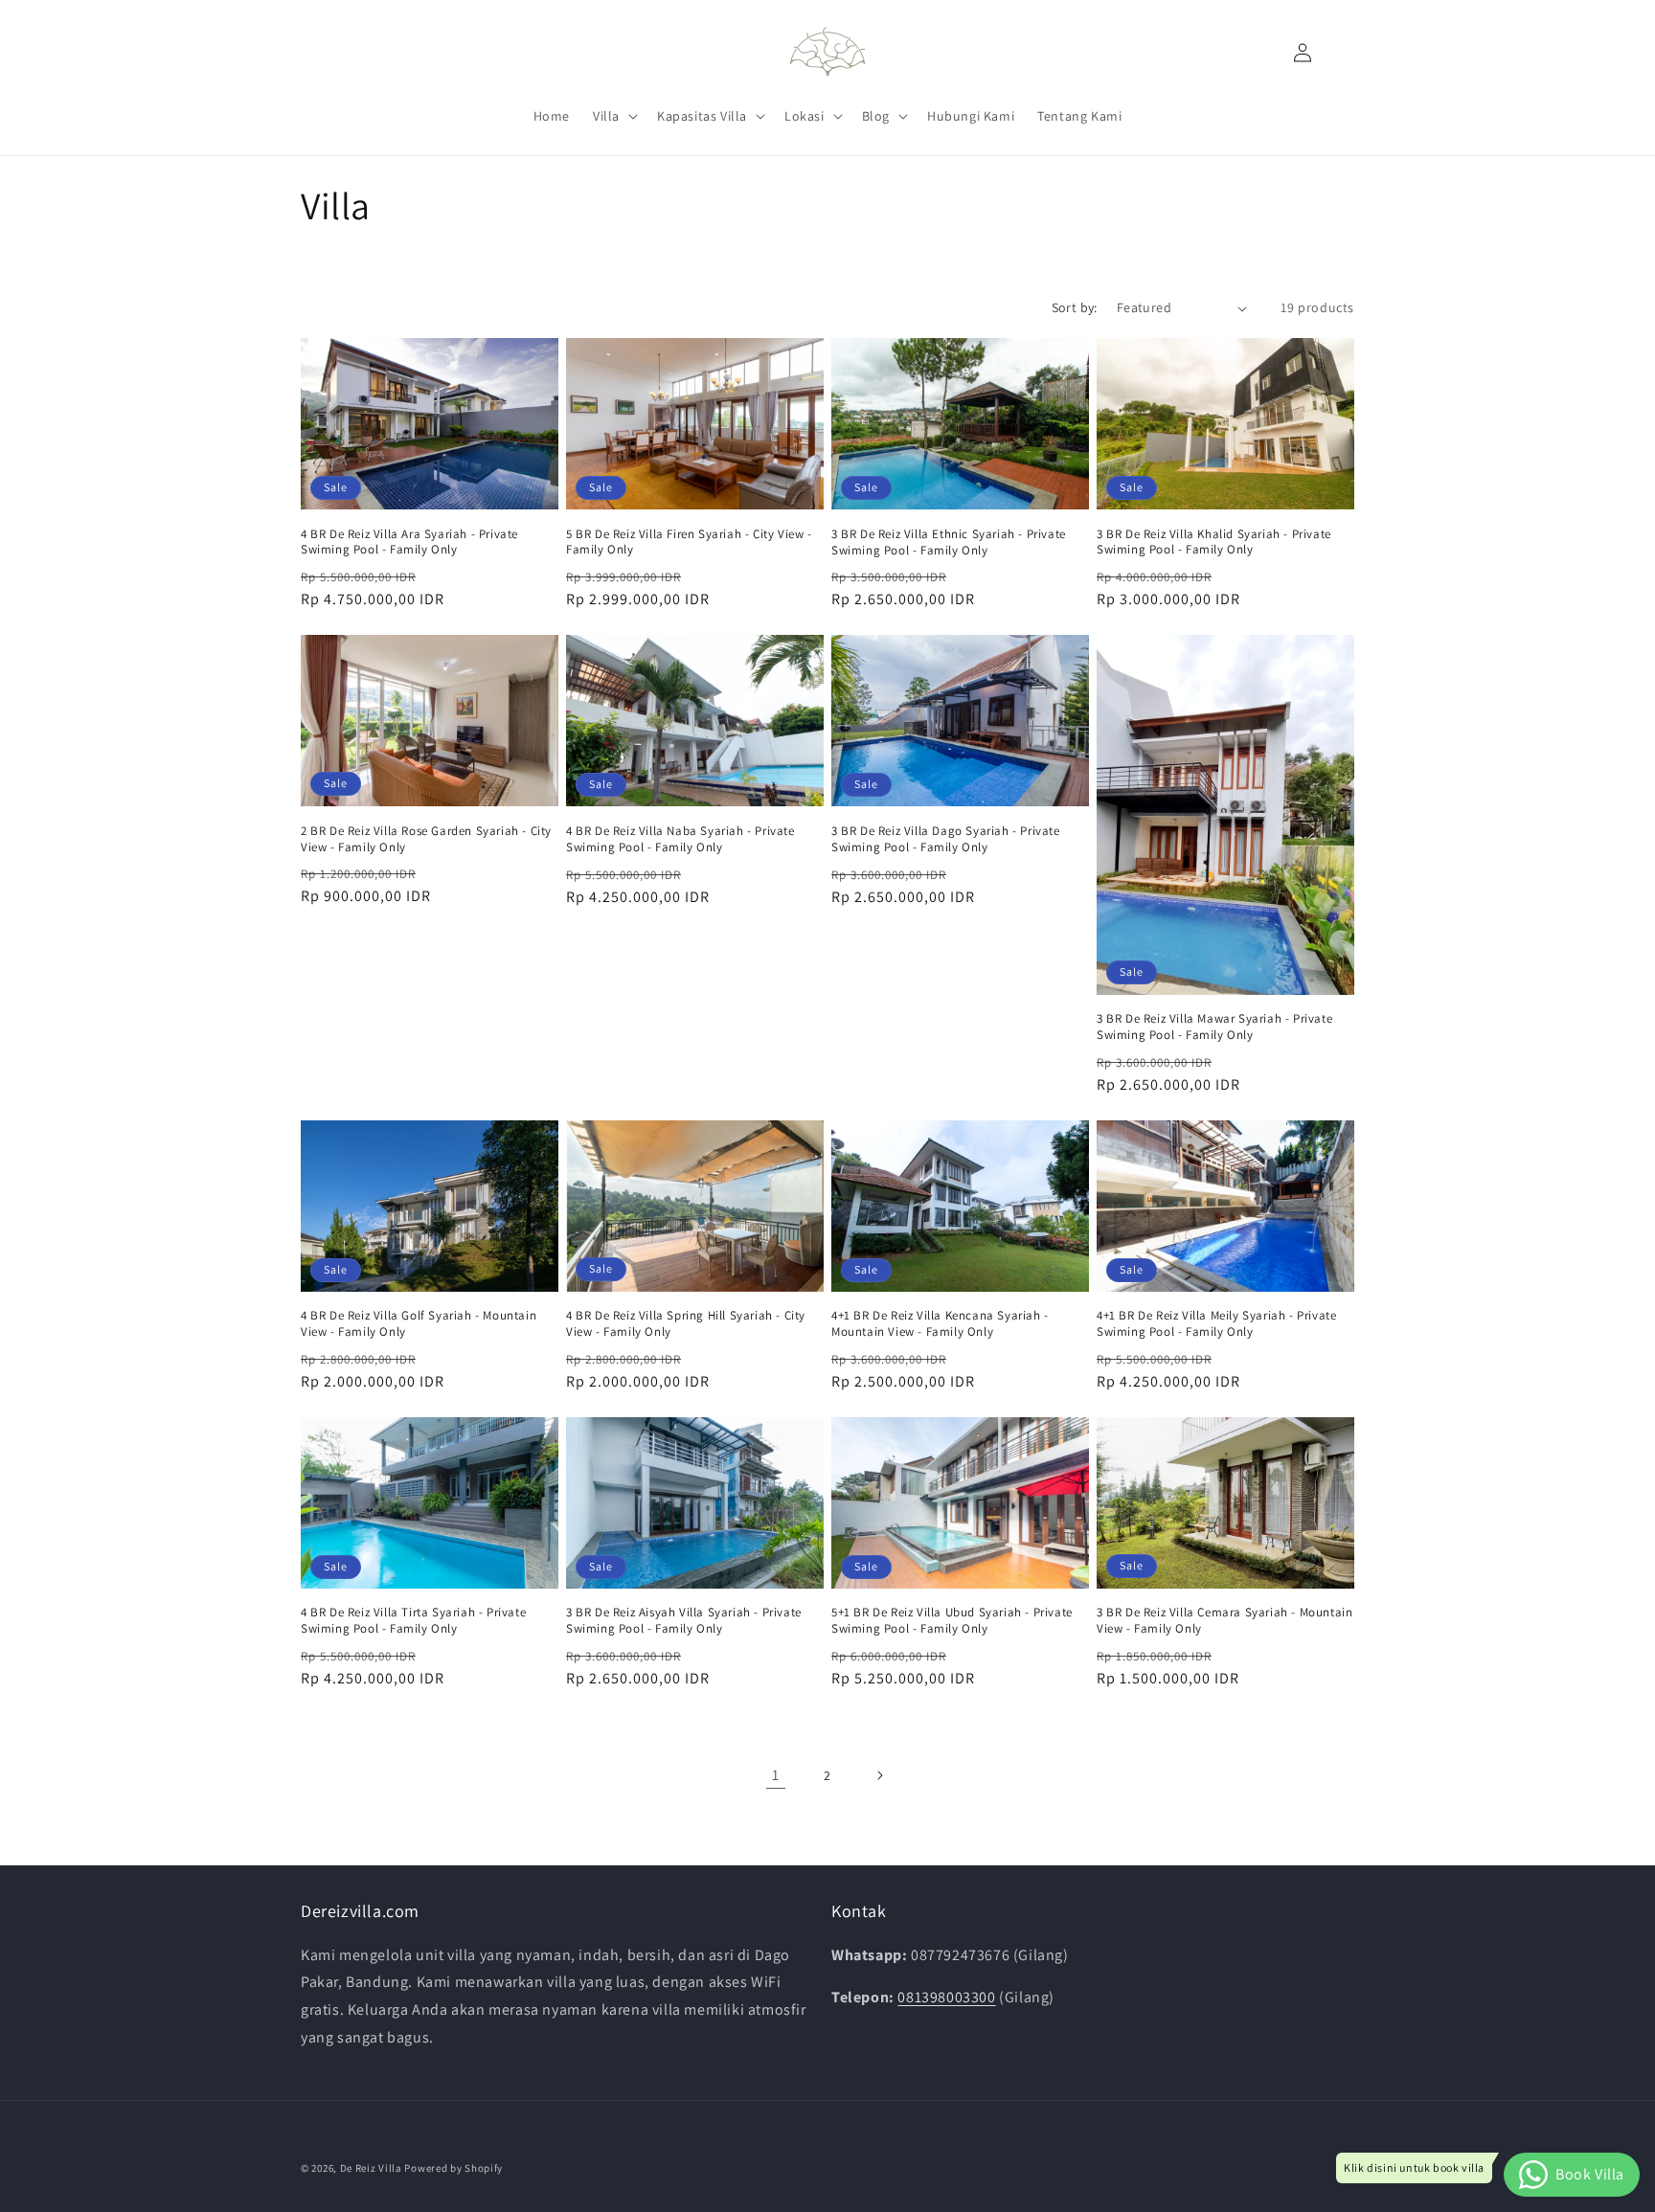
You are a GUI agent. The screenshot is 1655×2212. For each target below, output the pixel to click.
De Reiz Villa (371, 2168)
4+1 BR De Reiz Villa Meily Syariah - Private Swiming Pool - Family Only (1216, 1324)
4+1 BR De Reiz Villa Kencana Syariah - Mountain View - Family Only (940, 1324)
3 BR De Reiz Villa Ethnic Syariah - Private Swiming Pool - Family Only (949, 542)
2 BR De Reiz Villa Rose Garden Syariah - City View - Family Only (426, 839)
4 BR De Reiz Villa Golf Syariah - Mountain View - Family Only (419, 1324)
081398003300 (946, 1997)
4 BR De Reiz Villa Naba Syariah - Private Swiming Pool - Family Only (680, 839)
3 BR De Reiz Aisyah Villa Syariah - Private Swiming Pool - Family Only (684, 1621)
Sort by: (1075, 307)
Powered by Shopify (453, 2168)
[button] (613, 116)
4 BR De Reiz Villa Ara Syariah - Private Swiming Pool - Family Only (409, 542)
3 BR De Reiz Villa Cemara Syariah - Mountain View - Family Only (1224, 1621)
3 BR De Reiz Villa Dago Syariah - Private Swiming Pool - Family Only (946, 839)
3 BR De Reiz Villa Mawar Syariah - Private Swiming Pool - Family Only (1214, 1027)
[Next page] (879, 1775)
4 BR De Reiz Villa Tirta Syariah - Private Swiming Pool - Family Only (413, 1621)
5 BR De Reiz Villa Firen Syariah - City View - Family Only (689, 542)
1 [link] (776, 1775)
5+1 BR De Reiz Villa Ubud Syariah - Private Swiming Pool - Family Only (952, 1621)
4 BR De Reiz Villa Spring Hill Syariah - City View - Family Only (686, 1324)
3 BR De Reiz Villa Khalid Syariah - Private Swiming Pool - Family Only (1214, 542)
